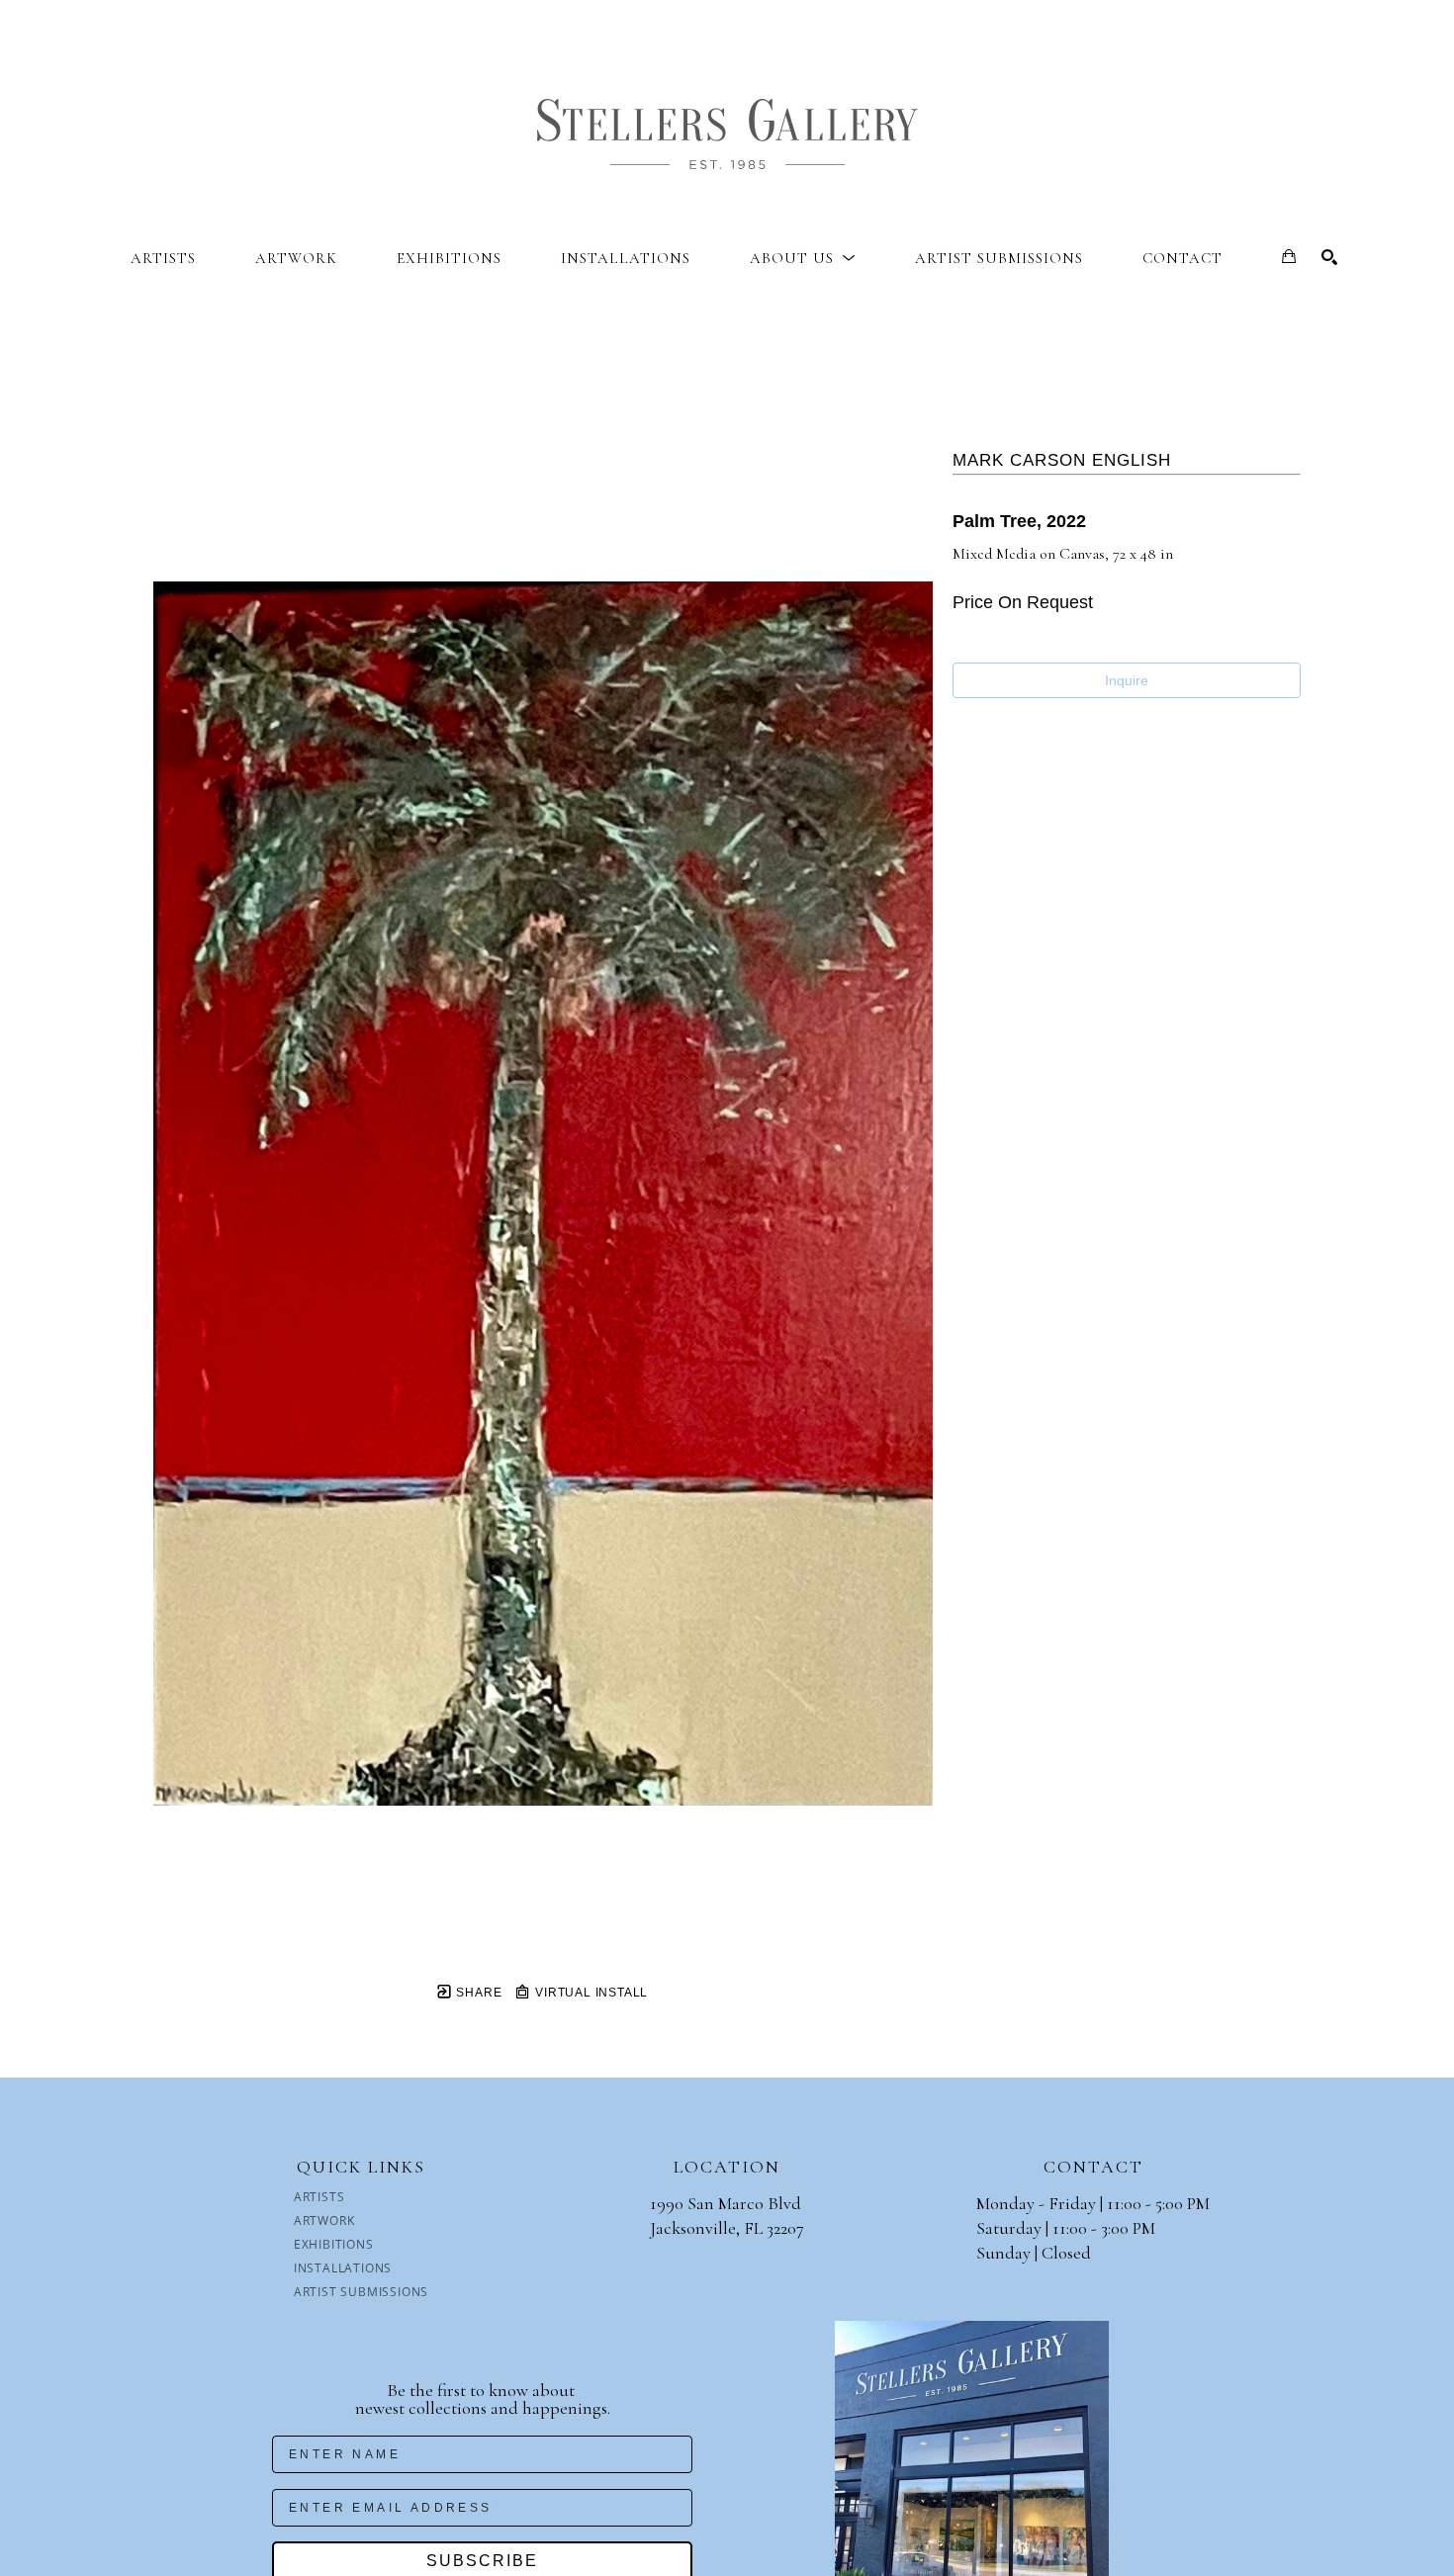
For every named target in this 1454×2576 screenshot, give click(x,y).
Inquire (1127, 680)
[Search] (1329, 257)
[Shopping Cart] (1289, 256)
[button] (803, 258)
